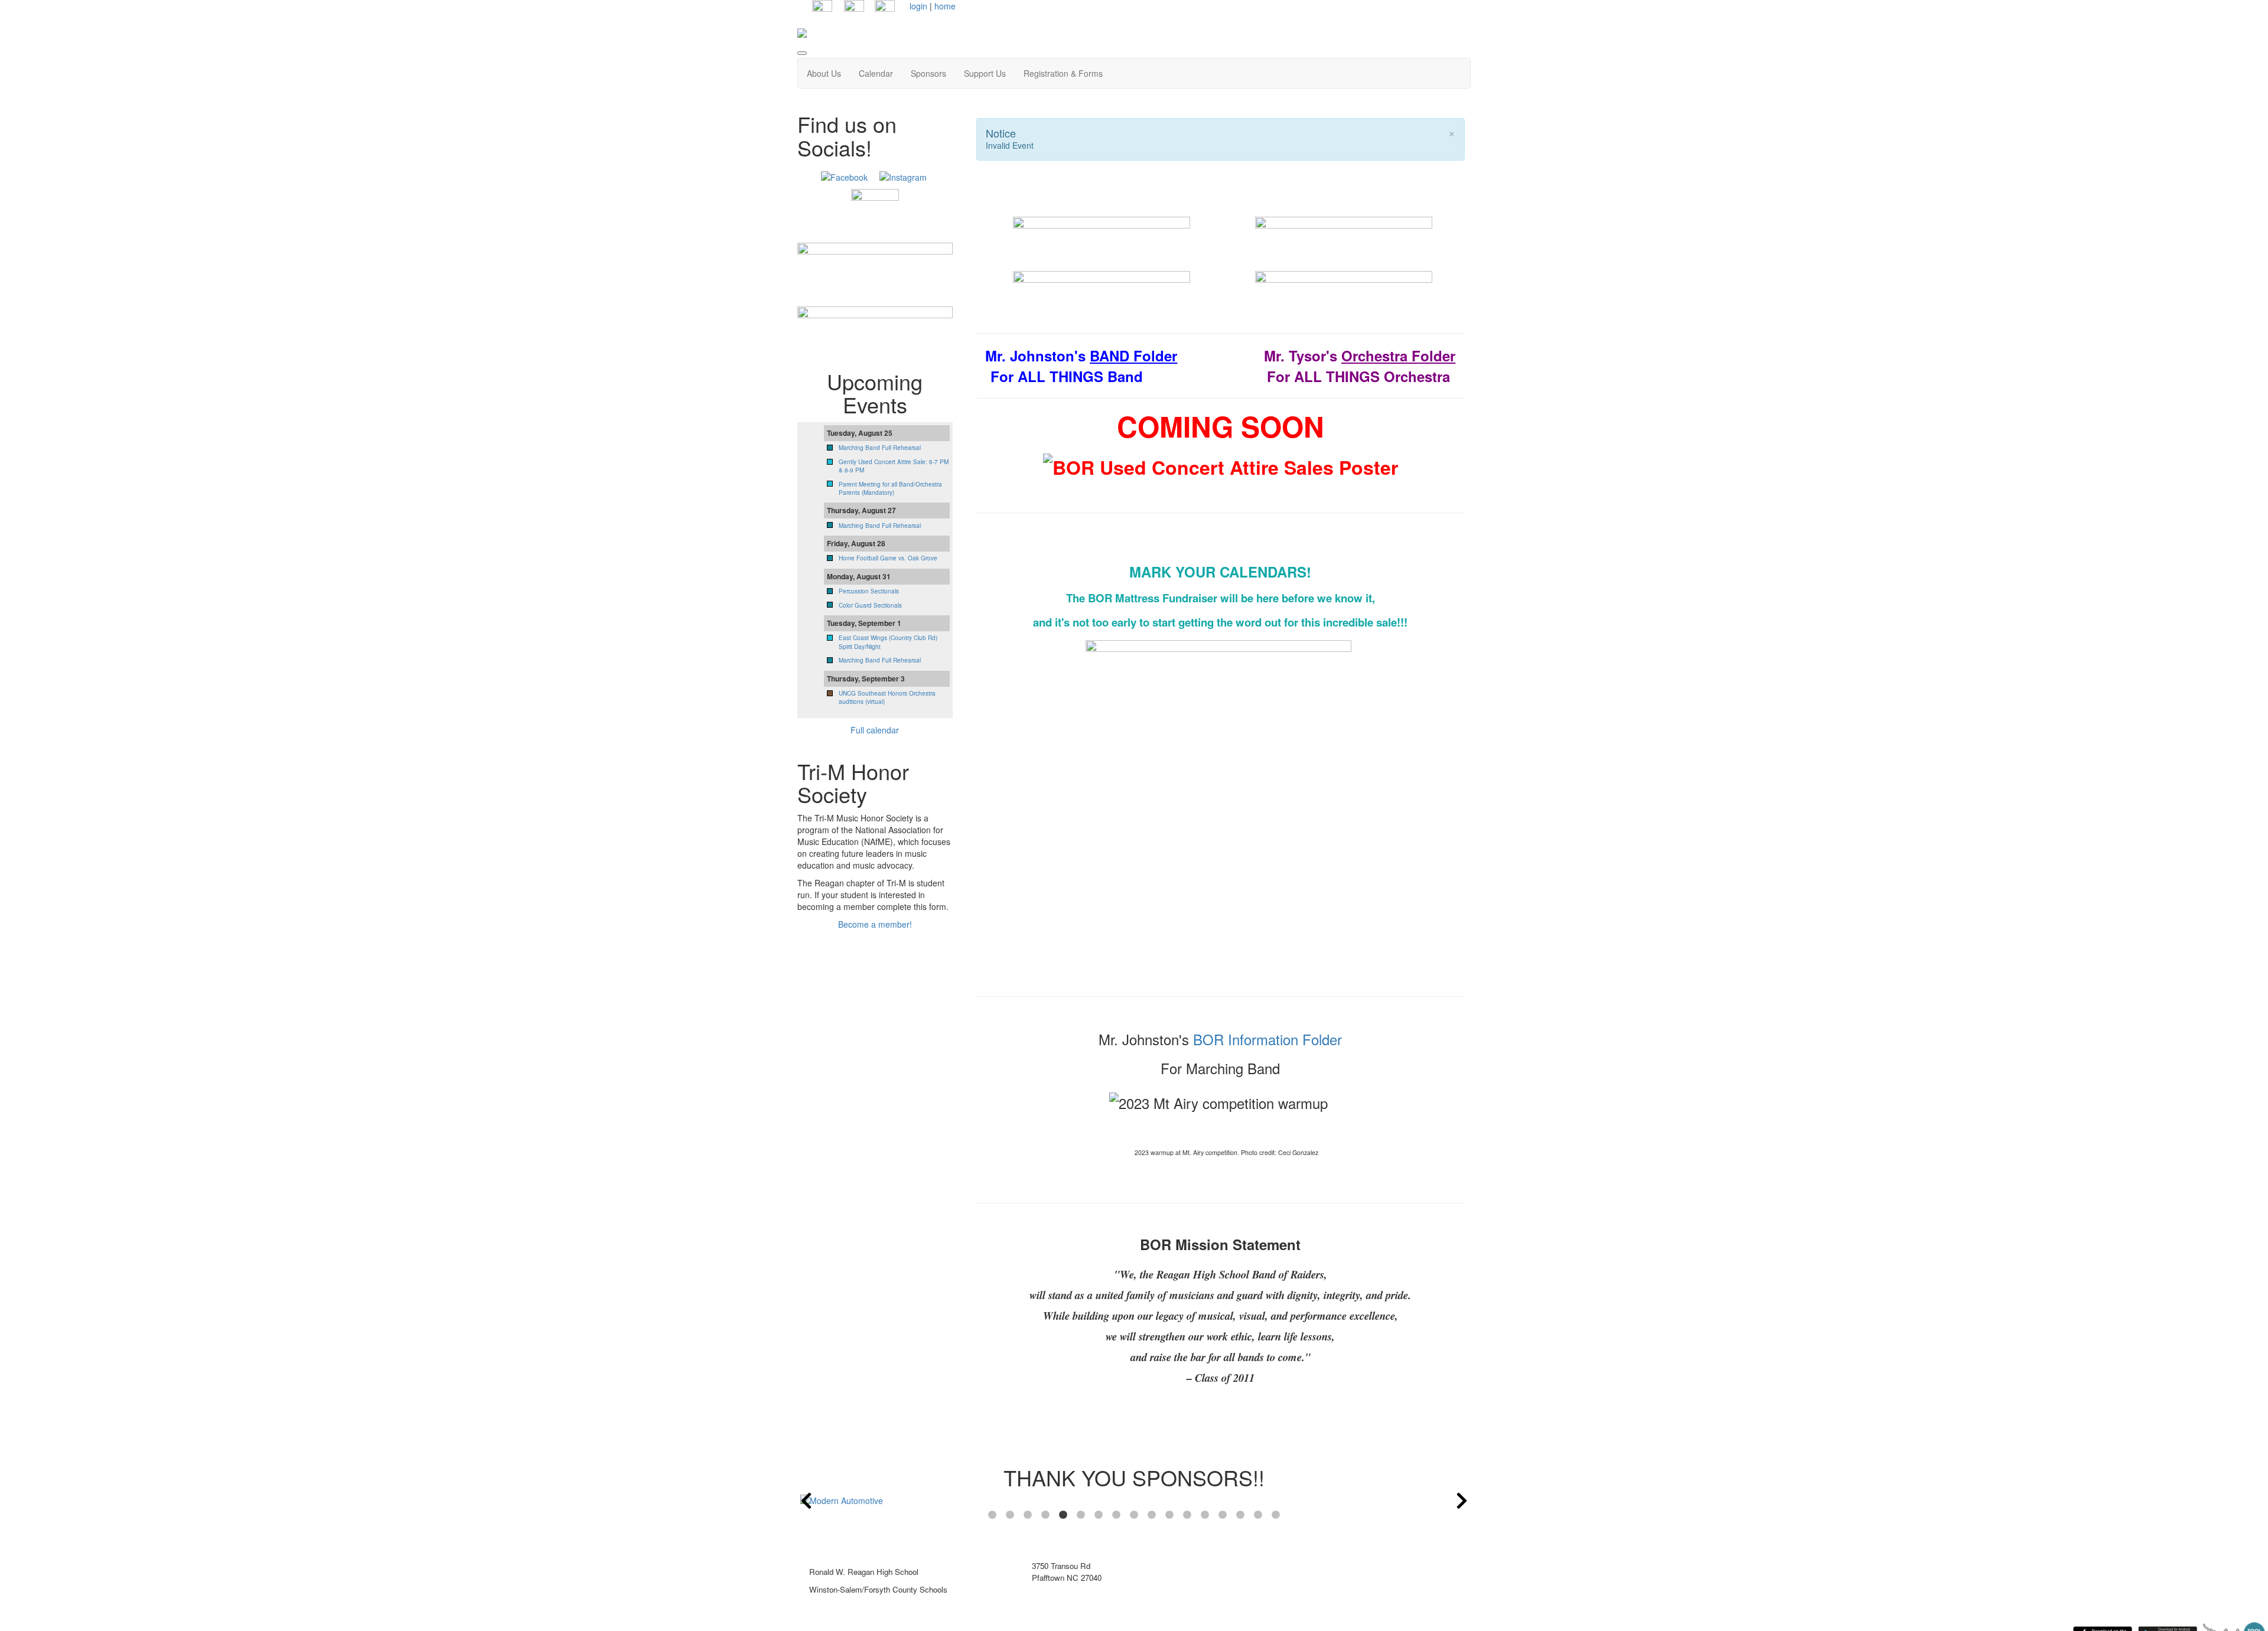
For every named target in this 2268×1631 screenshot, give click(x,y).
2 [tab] (1010, 1515)
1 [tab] (992, 1515)
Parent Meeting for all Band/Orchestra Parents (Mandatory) (890, 488)
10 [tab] (1152, 1515)
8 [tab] (1116, 1515)
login (918, 6)
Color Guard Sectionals (870, 605)
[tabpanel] (1134, 1500)
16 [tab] (1258, 1515)
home (945, 6)
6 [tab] (1081, 1515)
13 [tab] (1205, 1515)
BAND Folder (1133, 355)
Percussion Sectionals (869, 591)
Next (1462, 1500)
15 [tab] (1240, 1515)
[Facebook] (844, 175)
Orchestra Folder (1398, 355)
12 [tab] (1187, 1515)
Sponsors (928, 73)
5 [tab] (1063, 1515)
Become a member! (875, 924)
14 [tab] (1223, 1515)
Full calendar (875, 730)
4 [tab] (1045, 1515)
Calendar (876, 73)
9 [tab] (1134, 1515)
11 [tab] (1169, 1515)
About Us (824, 73)
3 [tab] (1028, 1515)
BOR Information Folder (1267, 1039)
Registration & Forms (1063, 73)
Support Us (985, 73)
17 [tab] (1276, 1515)
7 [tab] (1099, 1515)
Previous (806, 1500)
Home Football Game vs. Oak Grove (888, 558)
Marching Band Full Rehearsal (880, 448)
